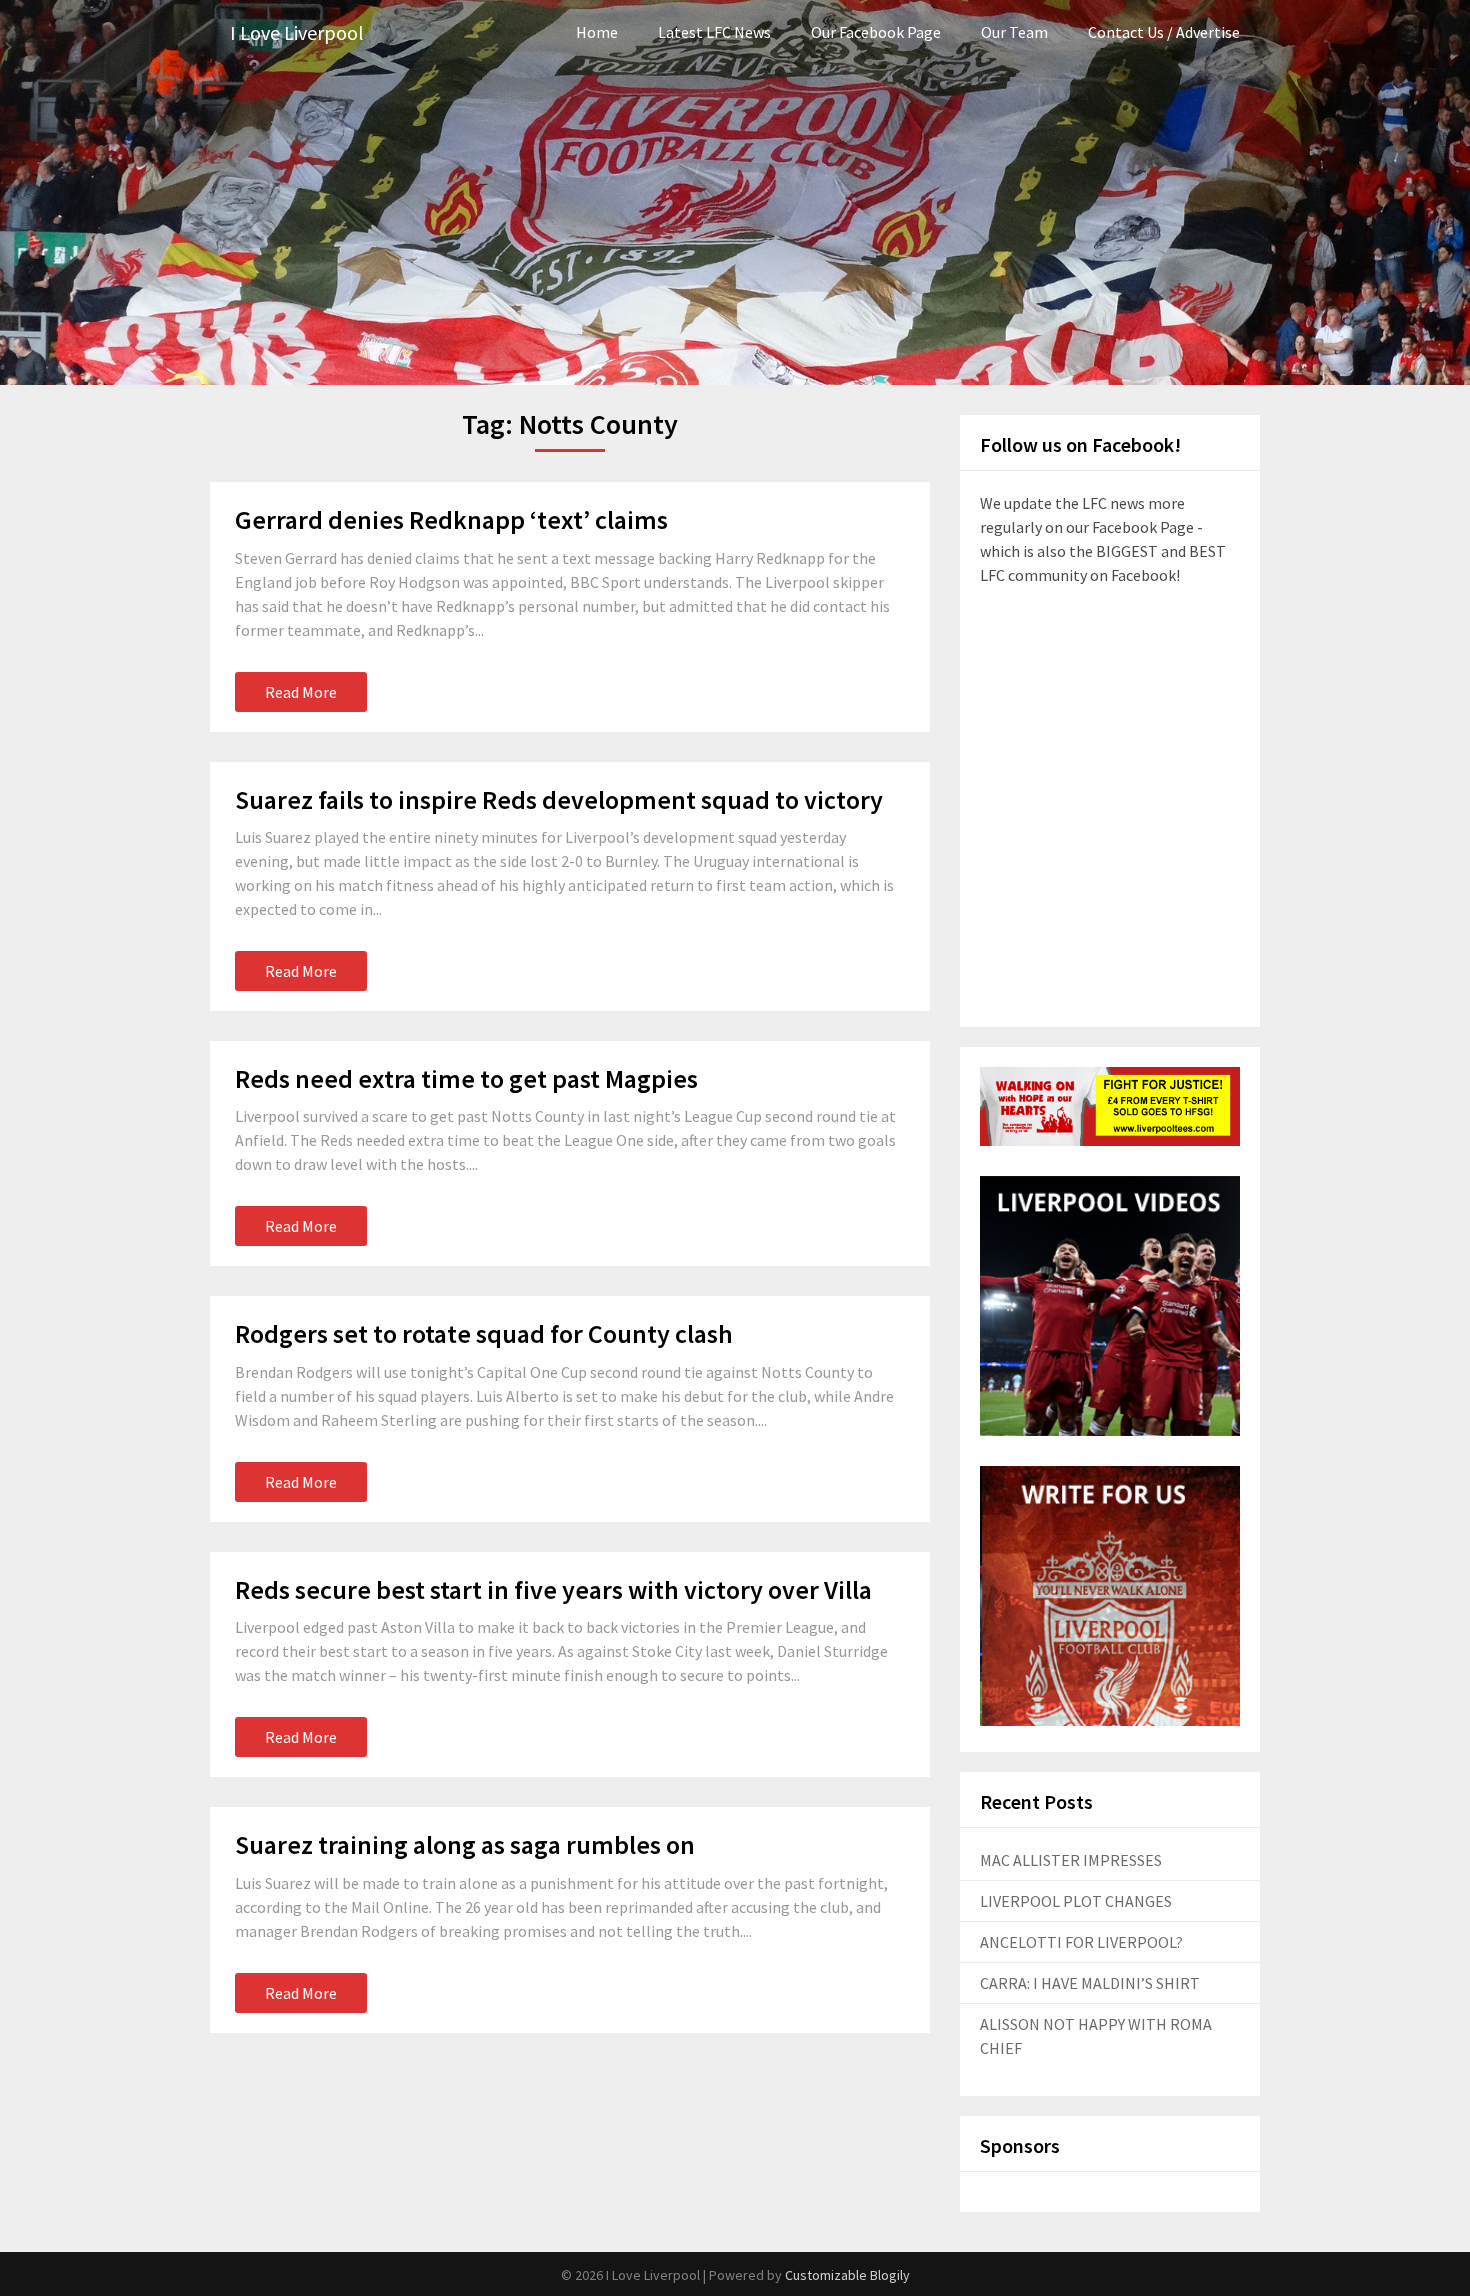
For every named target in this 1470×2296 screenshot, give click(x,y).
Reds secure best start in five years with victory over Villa (553, 1589)
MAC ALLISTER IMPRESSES (1071, 1860)
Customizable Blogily (847, 2275)
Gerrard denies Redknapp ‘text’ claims (451, 519)
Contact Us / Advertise (1164, 32)
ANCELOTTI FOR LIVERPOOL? (1081, 1942)
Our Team (1014, 32)
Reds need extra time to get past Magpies (466, 1078)
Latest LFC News (714, 32)
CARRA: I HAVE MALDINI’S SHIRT (1090, 1983)
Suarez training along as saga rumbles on (465, 1844)
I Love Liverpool (297, 32)
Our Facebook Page (876, 32)
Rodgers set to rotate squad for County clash (484, 1333)
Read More (301, 692)
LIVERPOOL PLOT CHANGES (1076, 1901)
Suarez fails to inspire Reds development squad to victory (559, 799)
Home (597, 32)
